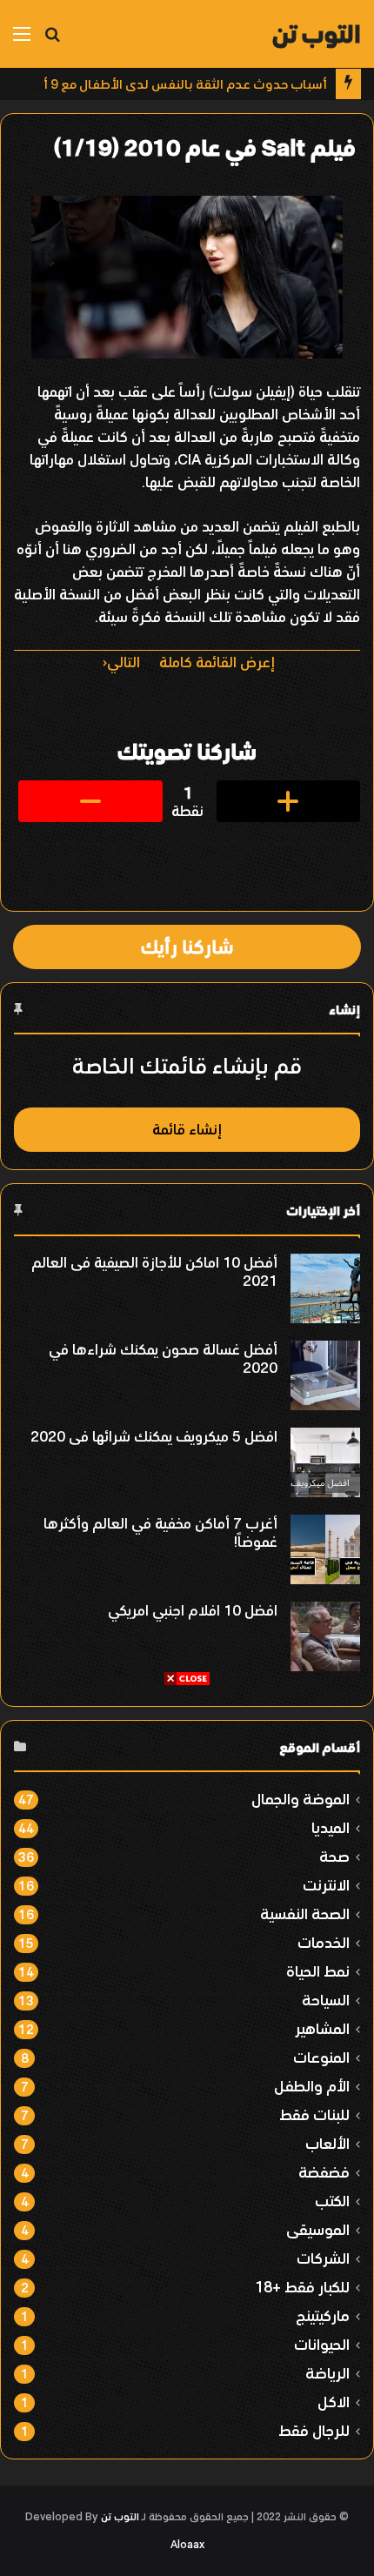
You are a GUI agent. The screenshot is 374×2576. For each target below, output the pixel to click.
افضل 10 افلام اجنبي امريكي (193, 1610)
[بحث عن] (52, 40)
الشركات (323, 2258)
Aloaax (187, 2545)
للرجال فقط (314, 2430)
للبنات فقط (314, 2114)
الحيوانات (322, 2344)
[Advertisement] (187, 1874)
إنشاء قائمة (187, 1129)
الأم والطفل (312, 2086)
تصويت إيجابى (289, 801)
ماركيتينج (323, 2315)
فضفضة (324, 2172)
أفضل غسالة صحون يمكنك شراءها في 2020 (163, 1358)
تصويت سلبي (90, 801)
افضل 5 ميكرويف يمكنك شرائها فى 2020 (154, 1436)
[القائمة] (22, 40)
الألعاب (327, 2143)
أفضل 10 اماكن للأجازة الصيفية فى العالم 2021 (154, 1271)
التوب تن (120, 2517)
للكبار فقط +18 (302, 2287)
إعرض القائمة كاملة (217, 662)
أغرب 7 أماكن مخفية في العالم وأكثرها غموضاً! (160, 1532)
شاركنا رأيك (187, 947)
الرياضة (327, 2373)
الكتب (332, 2201)
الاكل (334, 2402)
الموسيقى (318, 2229)
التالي (124, 662)
